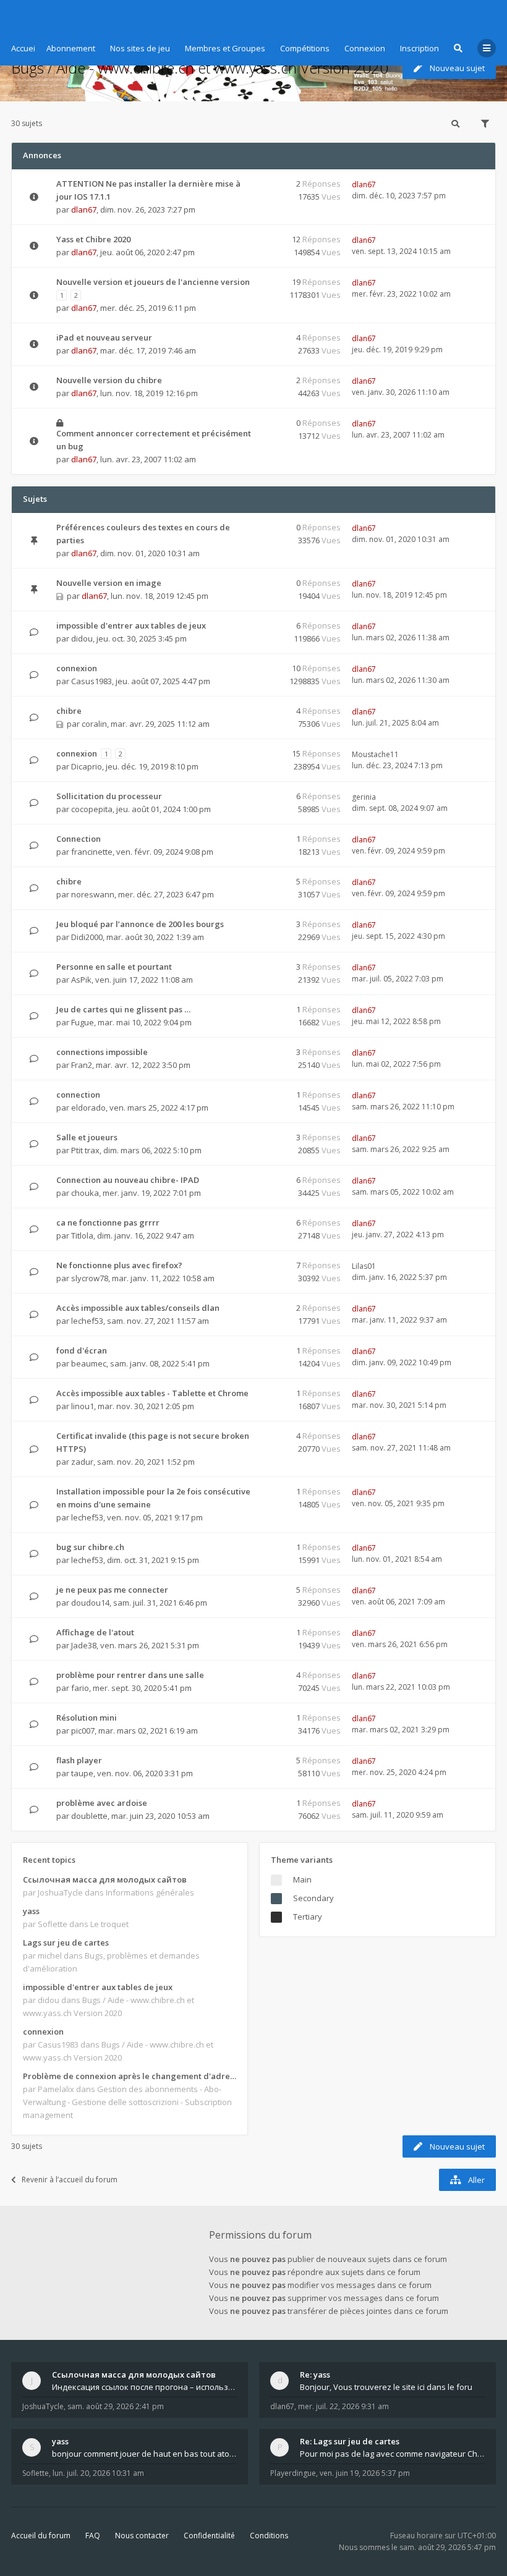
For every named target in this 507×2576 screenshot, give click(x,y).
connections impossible (102, 1052)
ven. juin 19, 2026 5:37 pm (365, 2473)
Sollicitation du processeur (109, 796)
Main (302, 1879)
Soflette (36, 2473)
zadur (82, 1462)
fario (80, 1688)
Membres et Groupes (225, 48)
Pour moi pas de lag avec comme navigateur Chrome (392, 2454)
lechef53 (87, 1321)
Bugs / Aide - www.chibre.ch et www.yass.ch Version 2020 (200, 68)
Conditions (269, 2536)
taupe (82, 1773)
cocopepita (92, 809)
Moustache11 (375, 754)
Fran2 (82, 1065)
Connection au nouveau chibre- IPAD (128, 1180)
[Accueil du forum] (20, 15)
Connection (79, 839)
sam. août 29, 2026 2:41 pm (116, 2406)
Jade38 (84, 1645)
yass (31, 1911)
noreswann (93, 894)
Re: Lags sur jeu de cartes (350, 2441)
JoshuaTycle (43, 2406)
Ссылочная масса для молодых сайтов (105, 1879)
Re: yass (315, 2375)
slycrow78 (90, 1278)
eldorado (88, 1108)
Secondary (313, 1898)
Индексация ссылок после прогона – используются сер (144, 2387)
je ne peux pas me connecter (112, 1590)
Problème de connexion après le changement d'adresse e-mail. (130, 2076)
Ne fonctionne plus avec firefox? (119, 1265)
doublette (89, 1816)
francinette (92, 852)
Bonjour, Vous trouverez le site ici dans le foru (386, 2387)
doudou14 (90, 1603)
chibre (69, 711)
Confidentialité (209, 2536)
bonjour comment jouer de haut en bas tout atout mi (144, 2454)
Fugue (83, 1022)
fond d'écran (82, 1350)
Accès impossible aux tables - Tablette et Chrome (152, 1393)
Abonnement (71, 48)
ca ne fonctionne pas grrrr (108, 1222)
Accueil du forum (41, 2536)
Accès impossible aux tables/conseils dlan (138, 1308)
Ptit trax (85, 1150)
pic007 (83, 1731)
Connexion (365, 48)
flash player (79, 1760)
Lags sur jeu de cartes (66, 1943)
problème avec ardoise (102, 1803)
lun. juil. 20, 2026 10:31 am (98, 2473)
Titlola (82, 1235)
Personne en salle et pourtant (114, 967)
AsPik (81, 980)
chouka (85, 1193)
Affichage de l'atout (95, 1632)
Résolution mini (87, 1718)
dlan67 (84, 210)
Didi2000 (87, 937)
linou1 (83, 1406)
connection (78, 1095)
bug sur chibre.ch (90, 1547)
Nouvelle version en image (109, 583)
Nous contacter (142, 2536)
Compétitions (305, 48)
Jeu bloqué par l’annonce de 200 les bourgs (140, 924)
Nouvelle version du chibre (109, 380)
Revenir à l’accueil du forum (70, 2180)
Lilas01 (364, 1266)
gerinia (364, 797)
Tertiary (308, 1917)
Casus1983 (92, 681)
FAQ (93, 2536)
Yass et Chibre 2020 (93, 239)
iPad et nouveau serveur (104, 337)
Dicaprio (87, 766)
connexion (77, 668)
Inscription (420, 48)
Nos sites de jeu (140, 48)
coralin (94, 724)
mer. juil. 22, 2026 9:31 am (343, 2406)
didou (82, 638)
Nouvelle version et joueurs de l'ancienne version (153, 282)
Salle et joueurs (87, 1137)
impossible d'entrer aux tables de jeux (131, 625)
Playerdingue (293, 2473)
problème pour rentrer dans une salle (130, 1675)
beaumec (89, 1363)
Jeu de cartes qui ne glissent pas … (123, 1009)
